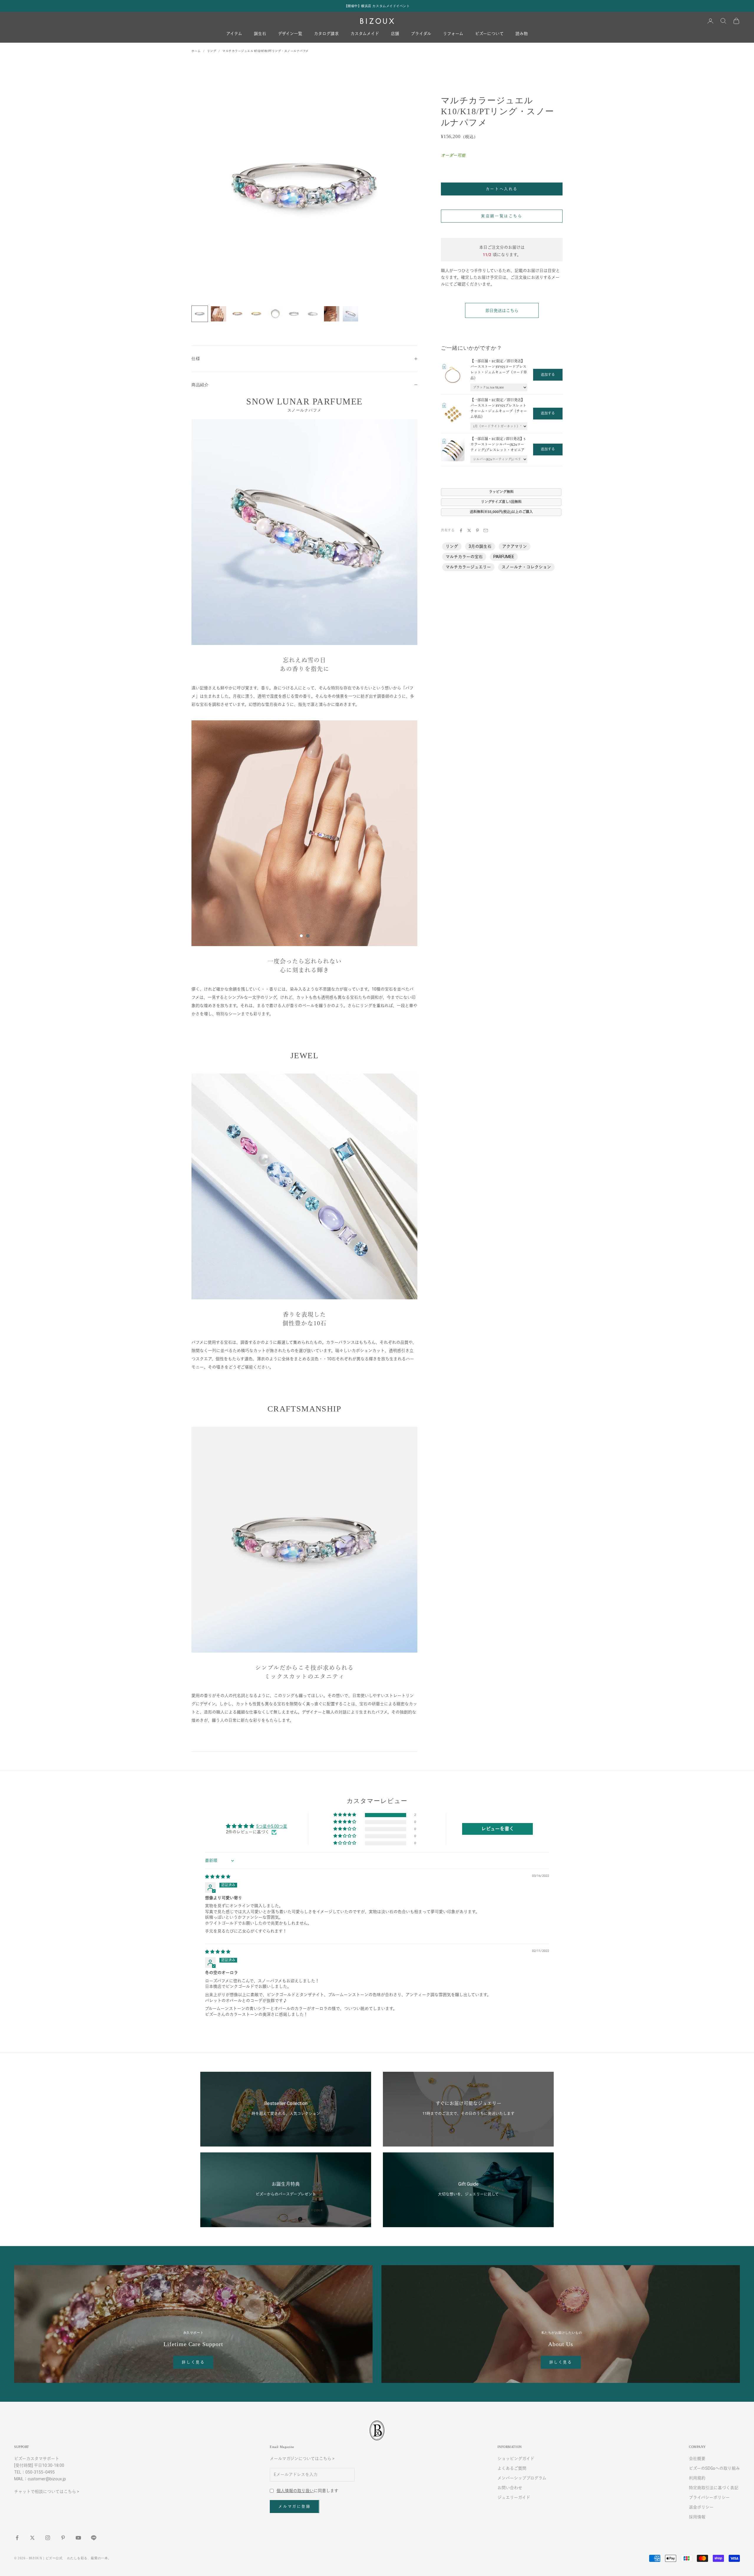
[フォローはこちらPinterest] (63, 2538)
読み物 (522, 34)
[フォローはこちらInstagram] (48, 2538)
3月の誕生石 (480, 546)
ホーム (196, 51)
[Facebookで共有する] (461, 530)
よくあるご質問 (512, 2468)
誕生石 (260, 34)
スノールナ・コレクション (526, 567)
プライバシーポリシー (709, 2497)
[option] (304, 833)
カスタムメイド (365, 34)
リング (212, 51)
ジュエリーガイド (514, 2497)
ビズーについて (489, 34)
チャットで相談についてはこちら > (47, 2492)
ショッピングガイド (516, 2459)
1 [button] (301, 936)
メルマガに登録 (294, 2506)
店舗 (395, 34)
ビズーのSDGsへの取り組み (714, 2468)
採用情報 (697, 2517)
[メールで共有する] (486, 530)
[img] (218, 1877)
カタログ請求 (326, 34)
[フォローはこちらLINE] (94, 2538)
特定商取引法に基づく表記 (714, 2488)
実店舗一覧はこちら (502, 216)
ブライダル (421, 34)
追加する (548, 375)
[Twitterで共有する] (469, 530)
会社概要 (697, 2459)
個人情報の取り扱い (295, 2491)
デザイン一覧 (290, 34)
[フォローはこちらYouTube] (78, 2538)
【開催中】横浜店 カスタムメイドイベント (377, 6)
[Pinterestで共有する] (477, 530)
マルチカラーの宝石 (464, 557)
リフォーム (453, 34)
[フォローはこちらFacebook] (17, 2538)
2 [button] (308, 936)
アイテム (234, 34)
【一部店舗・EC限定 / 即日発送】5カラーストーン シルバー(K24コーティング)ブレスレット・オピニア (498, 444)
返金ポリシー (701, 2507)
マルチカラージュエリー (468, 567)
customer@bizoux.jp (47, 2479)
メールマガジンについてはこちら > (302, 2459)
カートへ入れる (502, 189)
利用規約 (697, 2478)
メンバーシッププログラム (522, 2478)
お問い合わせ (510, 2488)
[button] (345, 1815)
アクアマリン (515, 546)
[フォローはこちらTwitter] (32, 2538)
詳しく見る (193, 2362)
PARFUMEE (504, 557)
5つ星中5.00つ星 (272, 1826)
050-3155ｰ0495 (40, 2472)
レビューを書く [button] (498, 1829)
